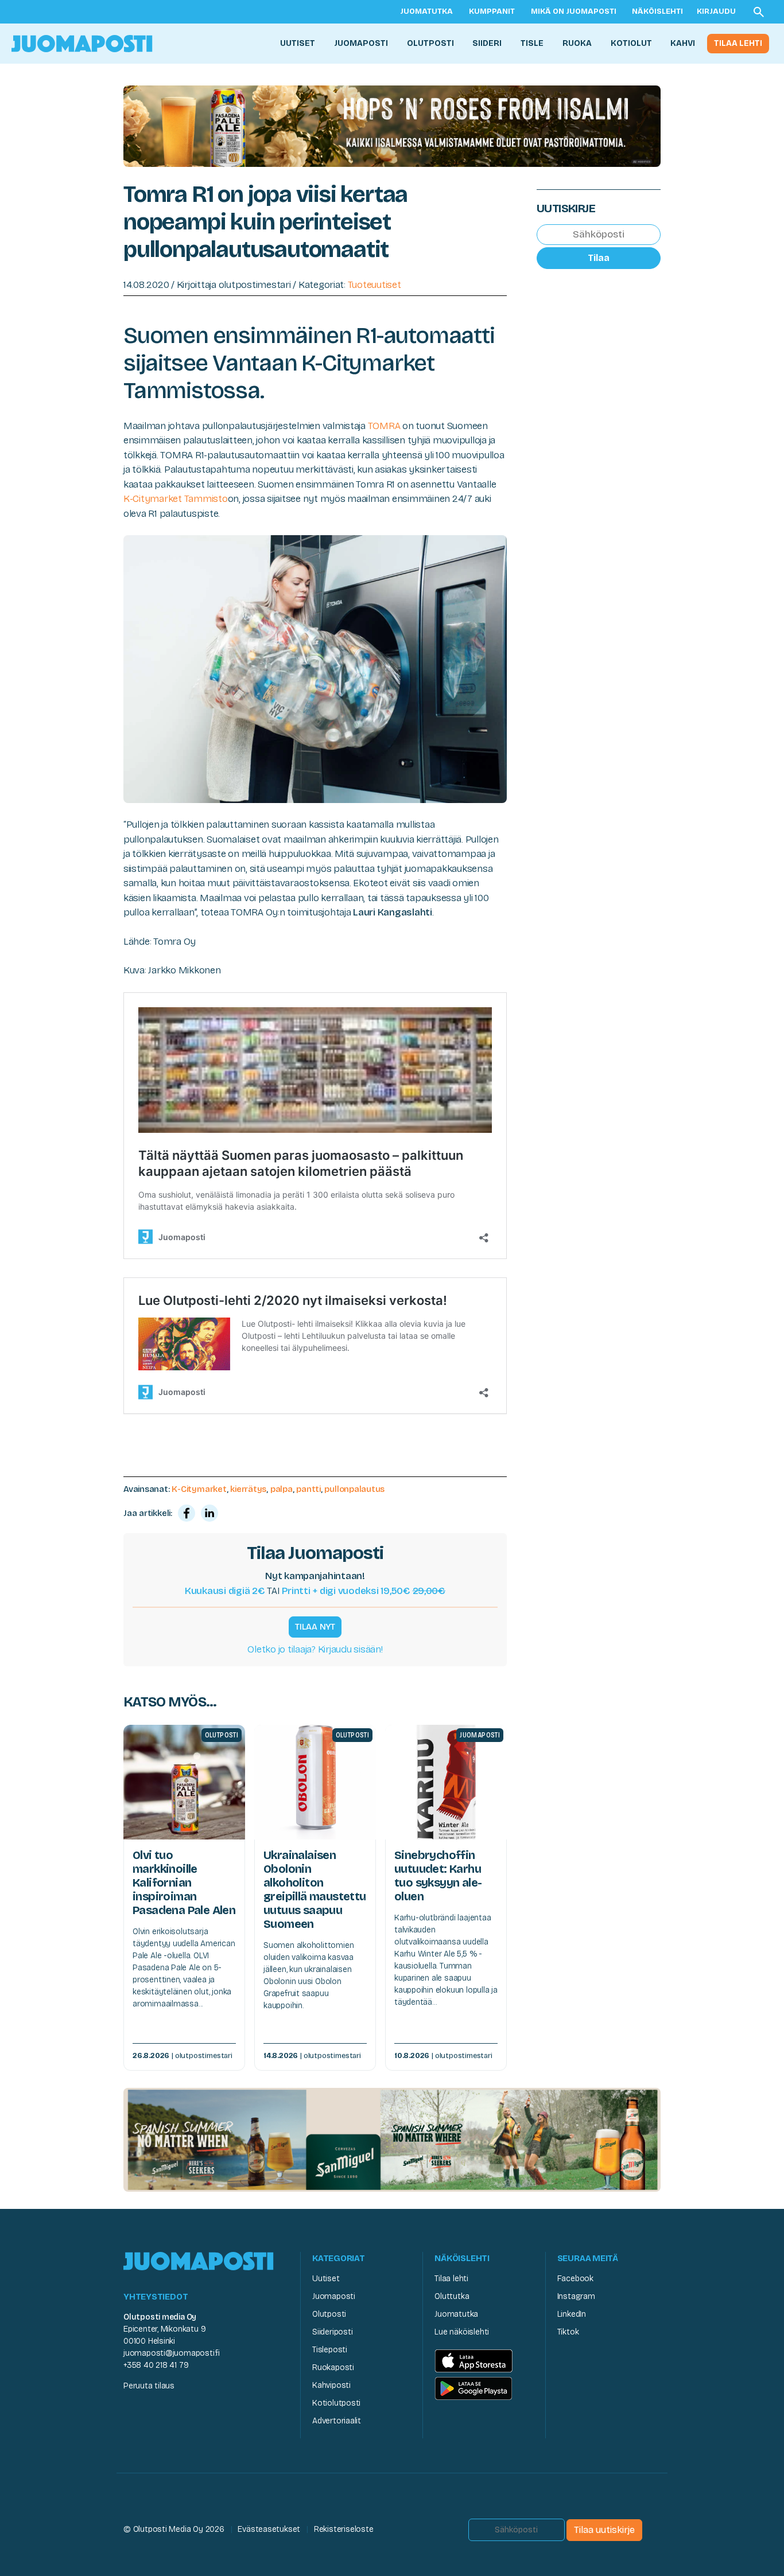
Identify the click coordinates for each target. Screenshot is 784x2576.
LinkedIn (572, 2314)
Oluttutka (452, 2296)
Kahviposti (331, 2385)
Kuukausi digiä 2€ (225, 1591)
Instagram (576, 2296)
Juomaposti (361, 43)
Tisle (532, 43)
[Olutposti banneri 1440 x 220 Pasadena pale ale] (392, 125)
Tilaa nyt (315, 1627)
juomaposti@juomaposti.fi (172, 2353)
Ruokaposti (333, 2367)
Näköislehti (657, 11)
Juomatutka (426, 11)
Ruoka (577, 43)
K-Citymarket (199, 1489)
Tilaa (599, 258)
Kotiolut (631, 43)
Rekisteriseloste (344, 2529)
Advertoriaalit (337, 2421)
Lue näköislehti (462, 2332)
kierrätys (248, 1489)
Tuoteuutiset (374, 285)
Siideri (487, 43)
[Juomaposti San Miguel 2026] (392, 2139)
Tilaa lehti (738, 43)
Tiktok (568, 2332)
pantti (308, 1489)
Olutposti (430, 43)
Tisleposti (330, 2350)
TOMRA (384, 426)
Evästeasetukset (269, 2529)
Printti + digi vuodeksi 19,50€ (364, 1591)
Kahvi (683, 43)
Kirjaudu (716, 11)
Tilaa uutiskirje (604, 2530)
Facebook (575, 2279)
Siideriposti (332, 2332)
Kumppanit (492, 11)
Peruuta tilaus (149, 2386)
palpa (282, 1489)
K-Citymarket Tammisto (176, 499)
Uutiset (298, 43)
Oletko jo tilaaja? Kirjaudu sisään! (315, 1649)
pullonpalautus (354, 1489)
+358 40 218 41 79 (156, 2365)
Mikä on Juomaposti (574, 11)
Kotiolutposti (336, 2403)
